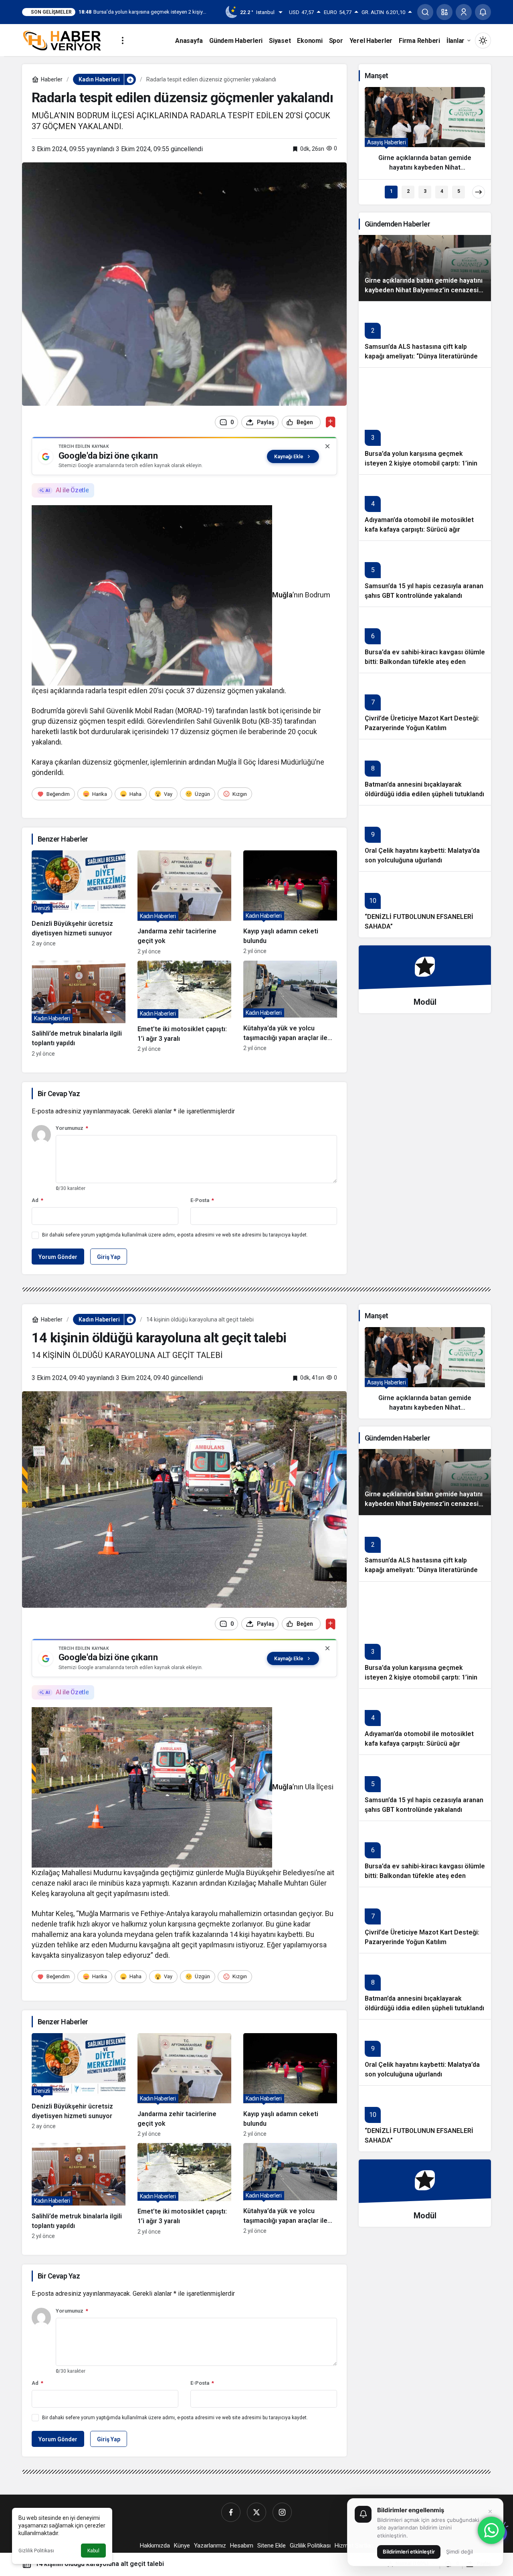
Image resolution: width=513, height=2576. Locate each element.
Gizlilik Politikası (36, 2551)
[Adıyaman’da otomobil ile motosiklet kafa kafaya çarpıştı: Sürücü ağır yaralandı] (425, 507)
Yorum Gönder (58, 1257)
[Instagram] (282, 2512)
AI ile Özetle (72, 490)
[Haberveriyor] (65, 40)
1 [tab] (391, 191)
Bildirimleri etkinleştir (409, 2552)
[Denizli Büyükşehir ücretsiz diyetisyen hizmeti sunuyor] (79, 902)
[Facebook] (231, 2512)
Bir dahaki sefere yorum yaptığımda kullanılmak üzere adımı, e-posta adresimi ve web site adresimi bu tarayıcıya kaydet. (175, 1235)
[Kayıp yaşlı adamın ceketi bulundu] (290, 902)
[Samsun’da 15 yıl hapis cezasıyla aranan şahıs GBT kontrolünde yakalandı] (425, 574)
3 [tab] (425, 191)
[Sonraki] (479, 192)
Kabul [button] (93, 2551)
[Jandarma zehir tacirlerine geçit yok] (184, 902)
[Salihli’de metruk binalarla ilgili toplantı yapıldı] (79, 1009)
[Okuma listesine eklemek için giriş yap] (330, 422)
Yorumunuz (72, 1128)
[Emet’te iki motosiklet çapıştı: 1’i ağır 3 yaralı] (184, 1009)
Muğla (282, 595)
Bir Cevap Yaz (59, 1094)
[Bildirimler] (483, 12)
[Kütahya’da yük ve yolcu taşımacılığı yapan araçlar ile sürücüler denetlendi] (290, 1009)
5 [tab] (459, 191)
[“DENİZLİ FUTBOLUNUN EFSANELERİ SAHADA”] (425, 904)
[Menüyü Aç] (123, 40)
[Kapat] (327, 446)
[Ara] (425, 12)
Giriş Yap (109, 1257)
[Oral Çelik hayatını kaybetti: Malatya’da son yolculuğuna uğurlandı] (425, 838)
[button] (444, 12)
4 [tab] (442, 191)
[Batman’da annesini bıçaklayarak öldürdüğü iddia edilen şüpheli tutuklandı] (425, 772)
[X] (256, 2512)
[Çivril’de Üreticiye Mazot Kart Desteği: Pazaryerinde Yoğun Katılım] (425, 706)
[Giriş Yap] (464, 12)
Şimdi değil (459, 2552)
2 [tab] (408, 191)
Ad (37, 1200)
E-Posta (202, 1200)
